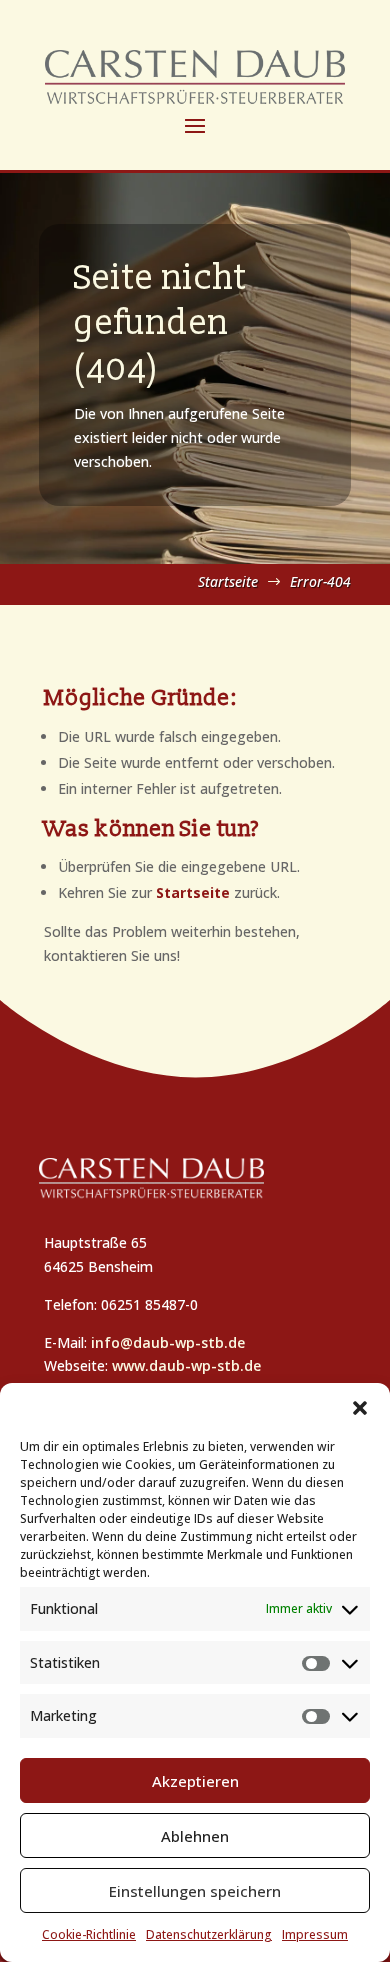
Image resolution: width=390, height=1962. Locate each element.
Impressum (315, 1934)
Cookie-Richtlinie (89, 1934)
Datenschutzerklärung (209, 1934)
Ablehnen (195, 1836)
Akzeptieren (195, 1781)
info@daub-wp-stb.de (168, 1342)
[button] (360, 1408)
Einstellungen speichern (195, 1891)
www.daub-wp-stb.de (186, 1365)
